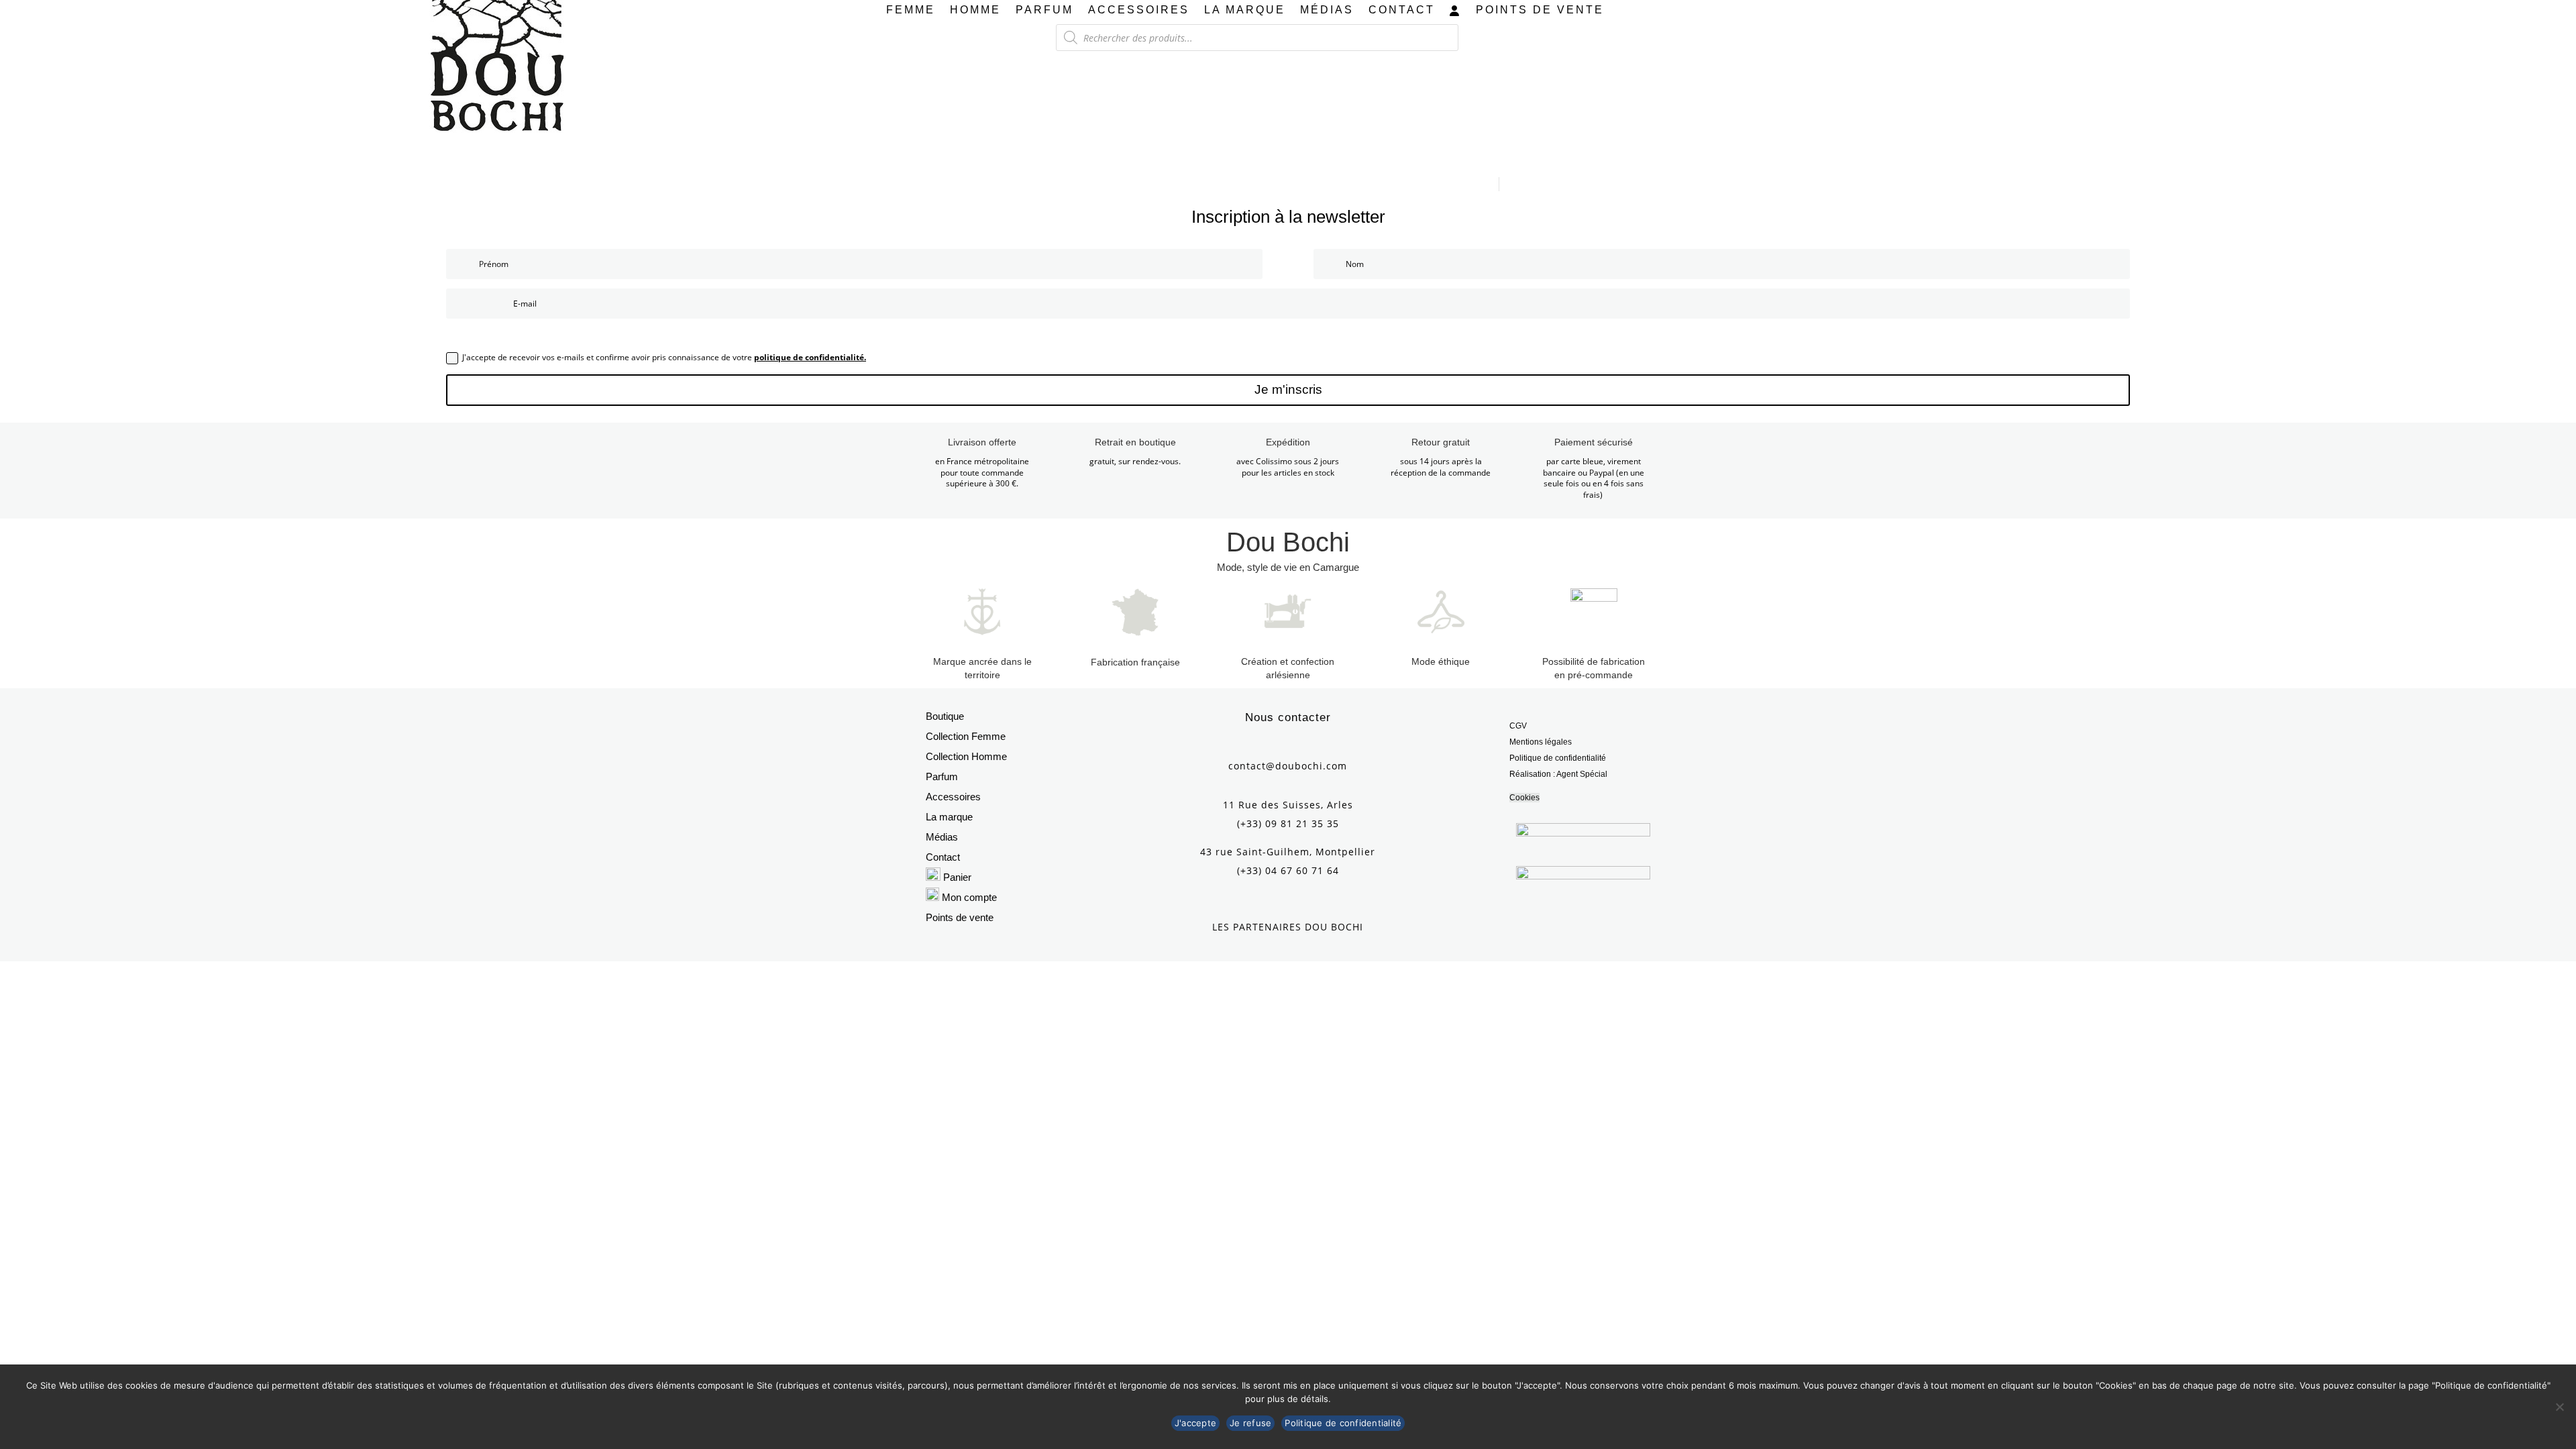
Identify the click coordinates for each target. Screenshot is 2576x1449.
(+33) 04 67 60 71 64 (1288, 870)
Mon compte (969, 897)
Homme (975, 10)
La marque (1245, 10)
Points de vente (1540, 10)
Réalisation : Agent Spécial (1558, 774)
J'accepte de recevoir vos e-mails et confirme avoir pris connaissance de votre (664, 357)
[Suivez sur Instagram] (1288, 743)
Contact (1402, 10)
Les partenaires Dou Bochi (1288, 927)
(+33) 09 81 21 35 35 (1288, 823)
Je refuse (1250, 1423)
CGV (1518, 726)
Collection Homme (966, 756)
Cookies (1524, 798)
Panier (957, 877)
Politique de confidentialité (1558, 758)
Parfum (1044, 10)
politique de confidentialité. (810, 357)
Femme (911, 10)
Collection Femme (966, 736)
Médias (1327, 10)
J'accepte (1195, 1423)
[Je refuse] (2559, 1407)
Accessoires (1139, 10)
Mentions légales (1541, 742)
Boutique (945, 716)
